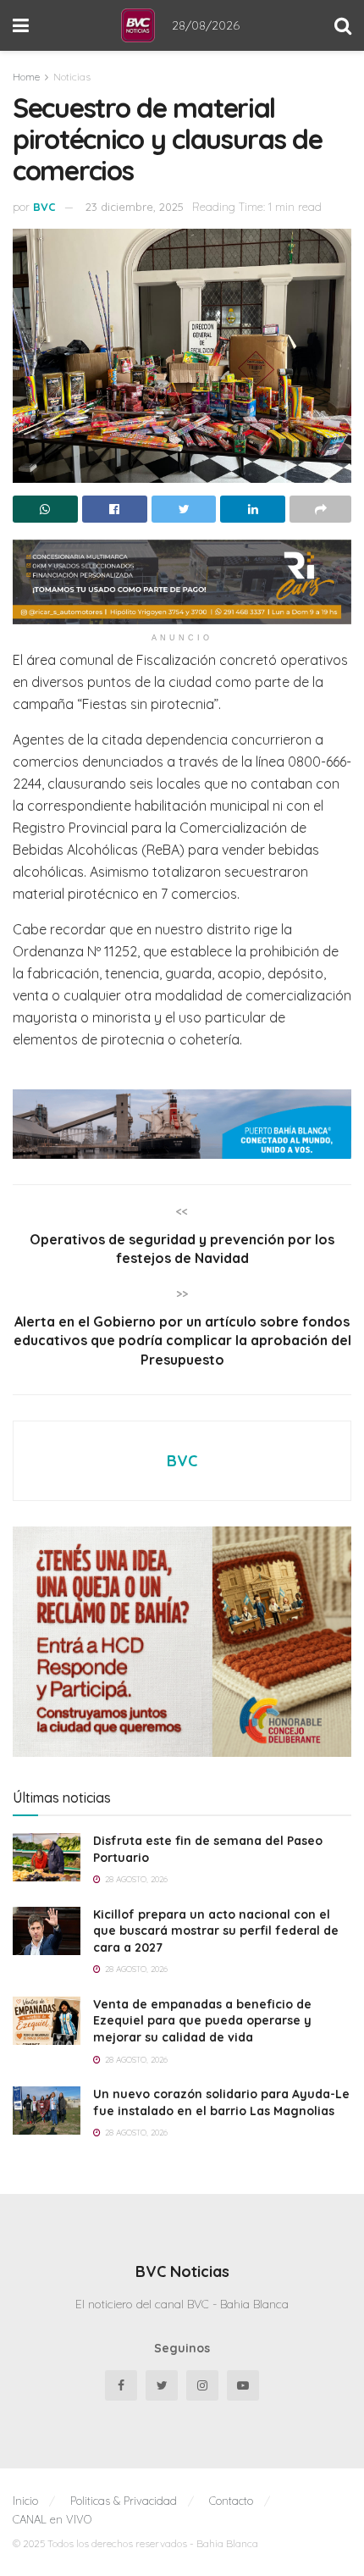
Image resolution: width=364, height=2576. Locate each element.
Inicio (25, 2501)
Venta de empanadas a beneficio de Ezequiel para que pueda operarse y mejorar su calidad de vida (202, 2021)
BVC (44, 207)
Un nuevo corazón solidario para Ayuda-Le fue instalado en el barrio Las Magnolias (221, 2102)
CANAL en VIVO (52, 2519)
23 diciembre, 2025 (135, 207)
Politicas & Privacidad (124, 2501)
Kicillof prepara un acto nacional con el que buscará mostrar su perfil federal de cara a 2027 (216, 1931)
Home (26, 77)
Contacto (231, 2501)
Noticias (72, 77)
